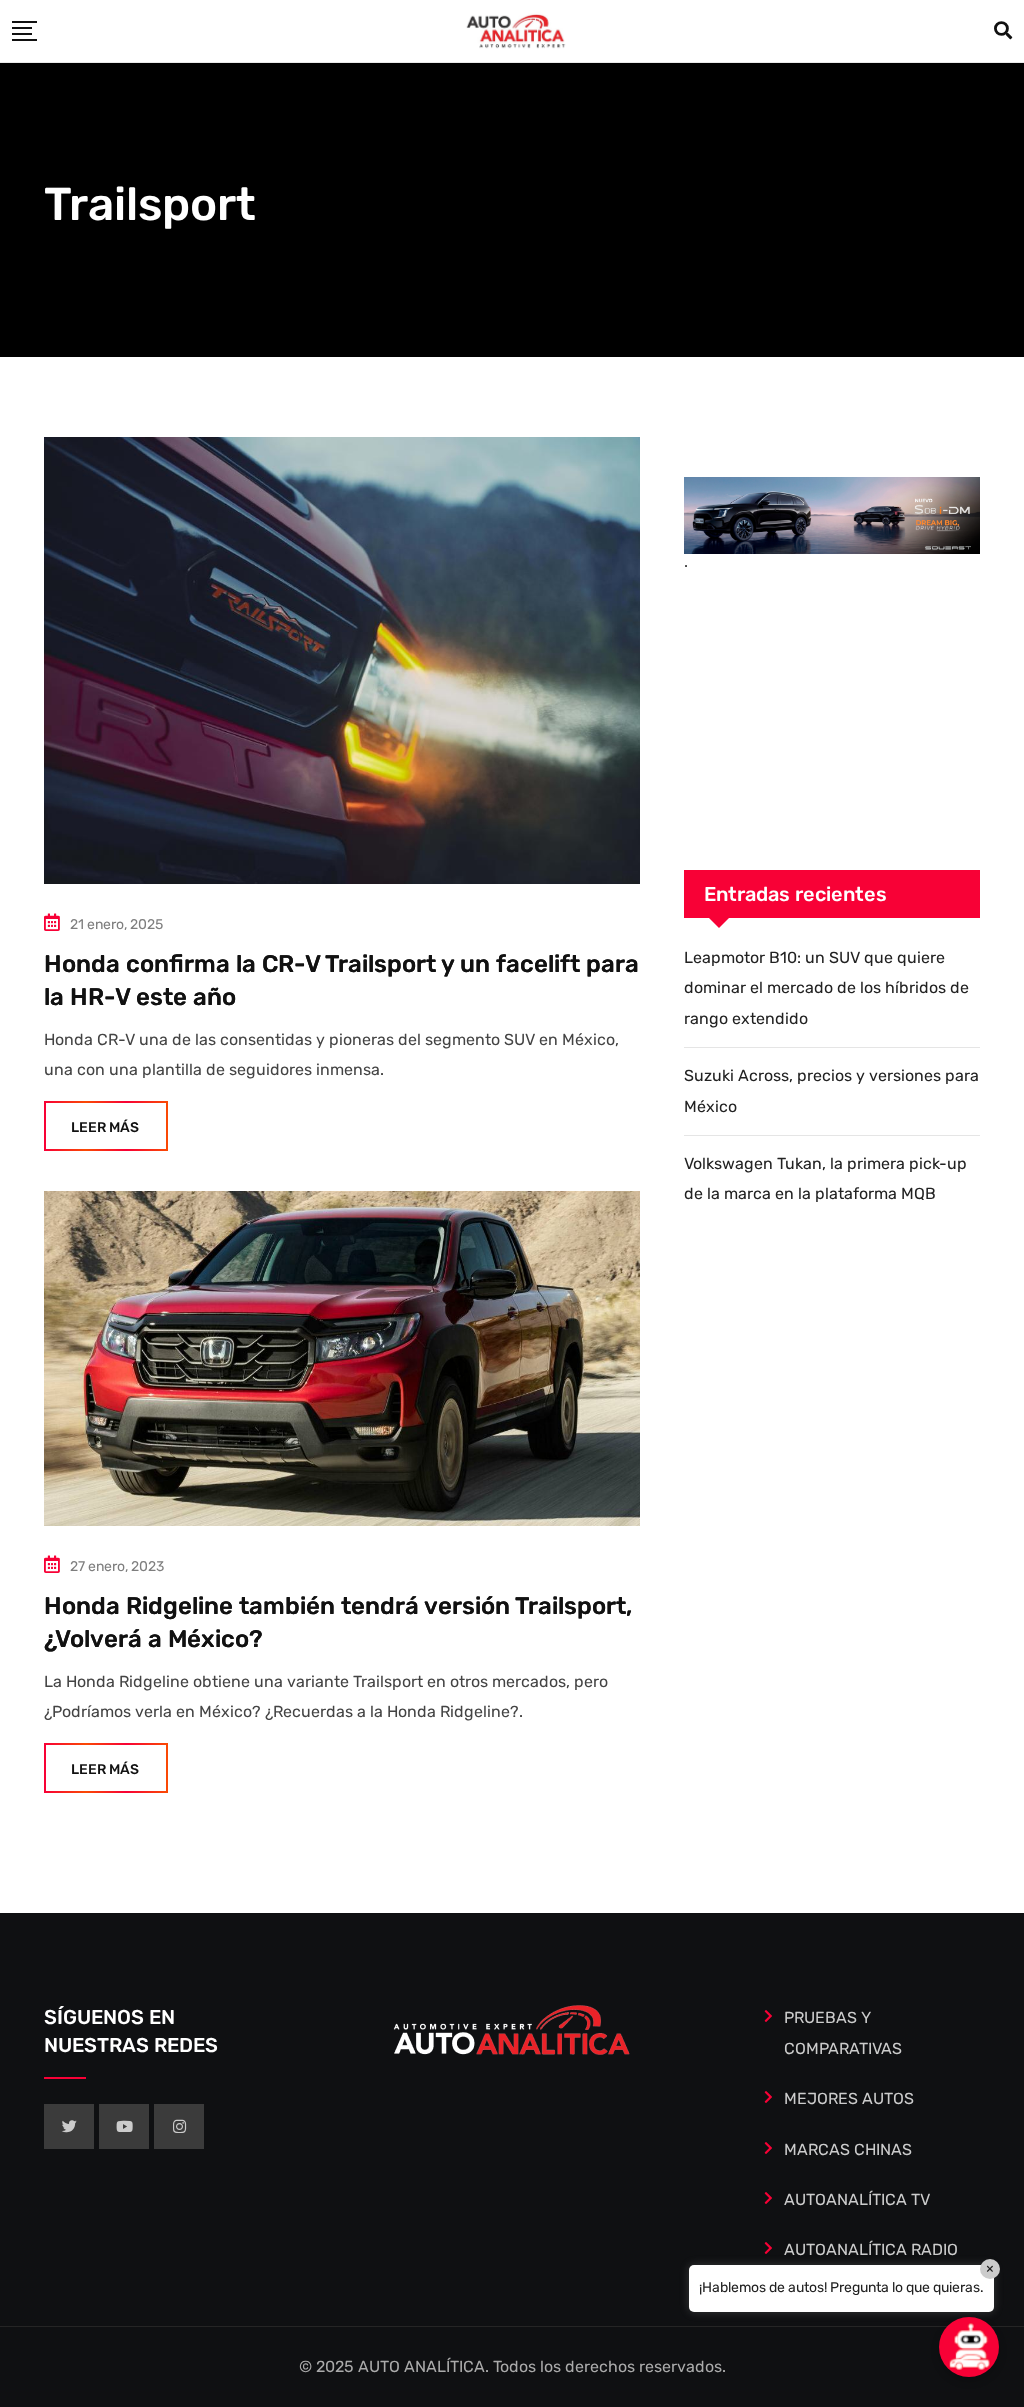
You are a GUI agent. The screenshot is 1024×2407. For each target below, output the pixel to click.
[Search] (1003, 31)
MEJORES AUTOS (849, 2098)
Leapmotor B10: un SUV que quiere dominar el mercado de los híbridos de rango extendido (826, 988)
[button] (969, 2347)
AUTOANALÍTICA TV (857, 2199)
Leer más (105, 1127)
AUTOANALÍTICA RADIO (871, 2249)
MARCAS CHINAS (848, 2149)
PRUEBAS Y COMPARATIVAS (843, 2032)
